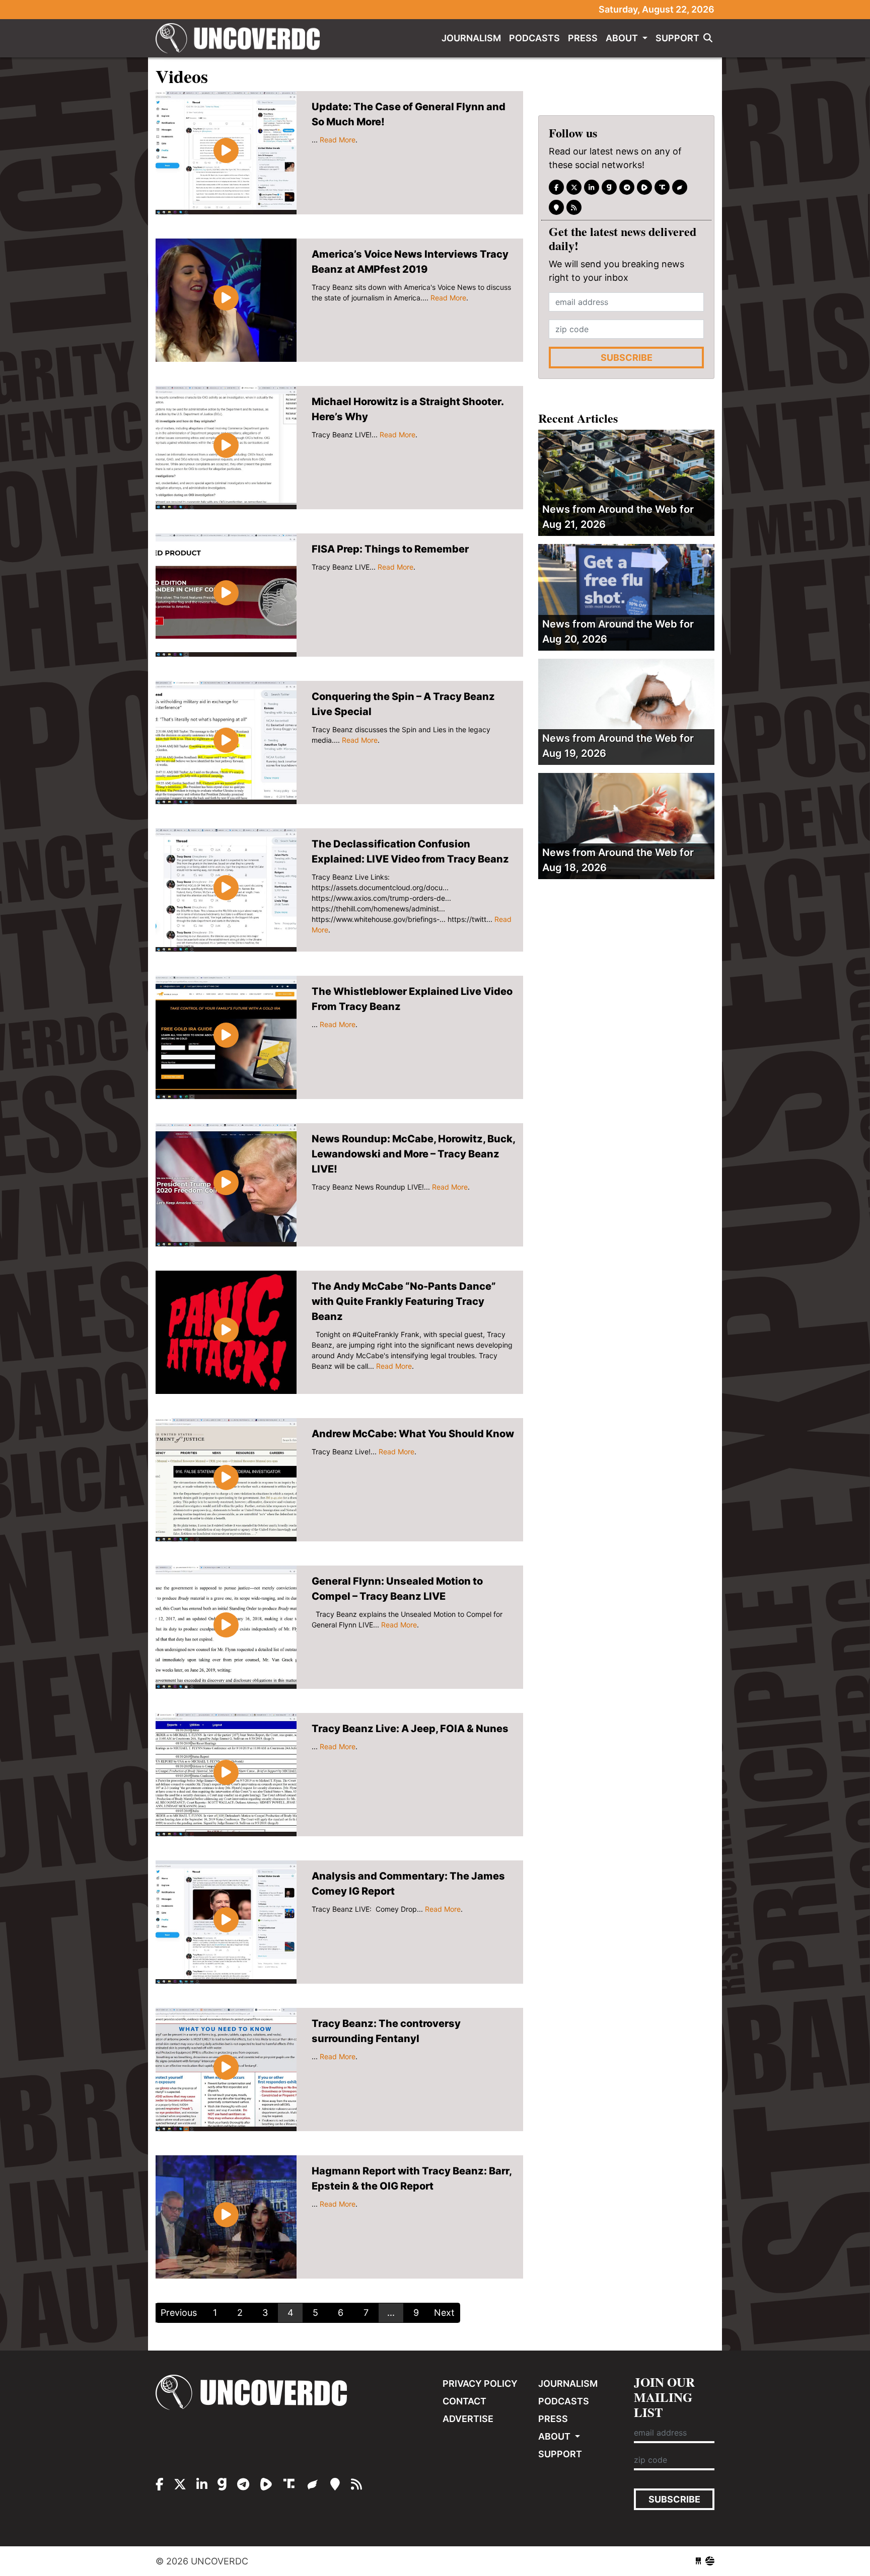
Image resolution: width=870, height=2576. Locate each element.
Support (677, 38)
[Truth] (662, 187)
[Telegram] (627, 187)
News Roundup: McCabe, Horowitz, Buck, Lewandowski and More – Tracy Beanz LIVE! (413, 1154)
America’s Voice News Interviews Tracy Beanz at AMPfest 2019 (410, 262)
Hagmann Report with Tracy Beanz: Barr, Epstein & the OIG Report (412, 2178)
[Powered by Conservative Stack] (710, 2561)
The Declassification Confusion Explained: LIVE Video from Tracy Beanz (410, 851)
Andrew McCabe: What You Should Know (413, 1434)
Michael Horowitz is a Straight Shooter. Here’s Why (408, 409)
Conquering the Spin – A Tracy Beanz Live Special (403, 704)
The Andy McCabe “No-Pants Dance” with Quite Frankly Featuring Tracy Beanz (404, 1301)
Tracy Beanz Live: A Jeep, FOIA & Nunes (410, 1729)
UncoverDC (241, 38)
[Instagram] (592, 187)
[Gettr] (680, 187)
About (623, 38)
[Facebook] (556, 187)
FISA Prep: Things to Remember (390, 549)
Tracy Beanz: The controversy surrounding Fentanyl (386, 2031)
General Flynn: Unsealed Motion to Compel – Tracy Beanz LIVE (397, 1589)
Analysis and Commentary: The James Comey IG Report (408, 1884)
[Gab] (609, 187)
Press (583, 38)
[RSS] (574, 207)
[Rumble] (644, 187)
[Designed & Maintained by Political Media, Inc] (698, 2561)
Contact (464, 2401)
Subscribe (627, 358)
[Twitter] (574, 187)
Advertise (468, 2419)
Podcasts (534, 38)
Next (444, 2313)
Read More (338, 140)
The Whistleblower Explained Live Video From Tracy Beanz (412, 999)
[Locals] (556, 207)
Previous (179, 2313)
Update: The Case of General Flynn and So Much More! (409, 114)
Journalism (471, 38)
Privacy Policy (480, 2384)
